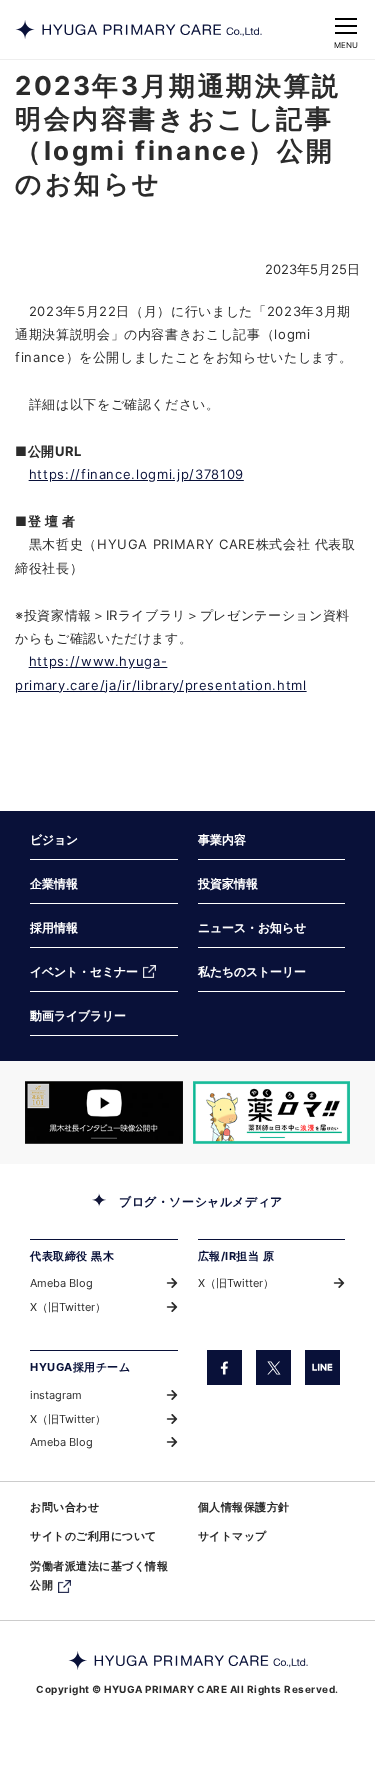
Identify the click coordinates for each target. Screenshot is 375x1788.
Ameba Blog (61, 1283)
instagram (56, 1395)
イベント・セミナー (84, 971)
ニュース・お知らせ (252, 927)
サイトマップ (232, 1536)
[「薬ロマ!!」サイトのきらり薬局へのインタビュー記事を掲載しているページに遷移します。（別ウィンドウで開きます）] (272, 1112)
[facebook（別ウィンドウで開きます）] (224, 1367)
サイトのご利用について (93, 1536)
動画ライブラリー (78, 1015)
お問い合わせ (64, 1507)
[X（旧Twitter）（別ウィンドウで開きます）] (273, 1367)
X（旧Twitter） (68, 1307)
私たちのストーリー (252, 971)
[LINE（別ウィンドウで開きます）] (322, 1367)
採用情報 (54, 927)
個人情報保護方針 (244, 1507)
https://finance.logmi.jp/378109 (136, 474)
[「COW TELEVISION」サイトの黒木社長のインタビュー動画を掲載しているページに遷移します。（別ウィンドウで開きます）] (104, 1112)
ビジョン (54, 839)
